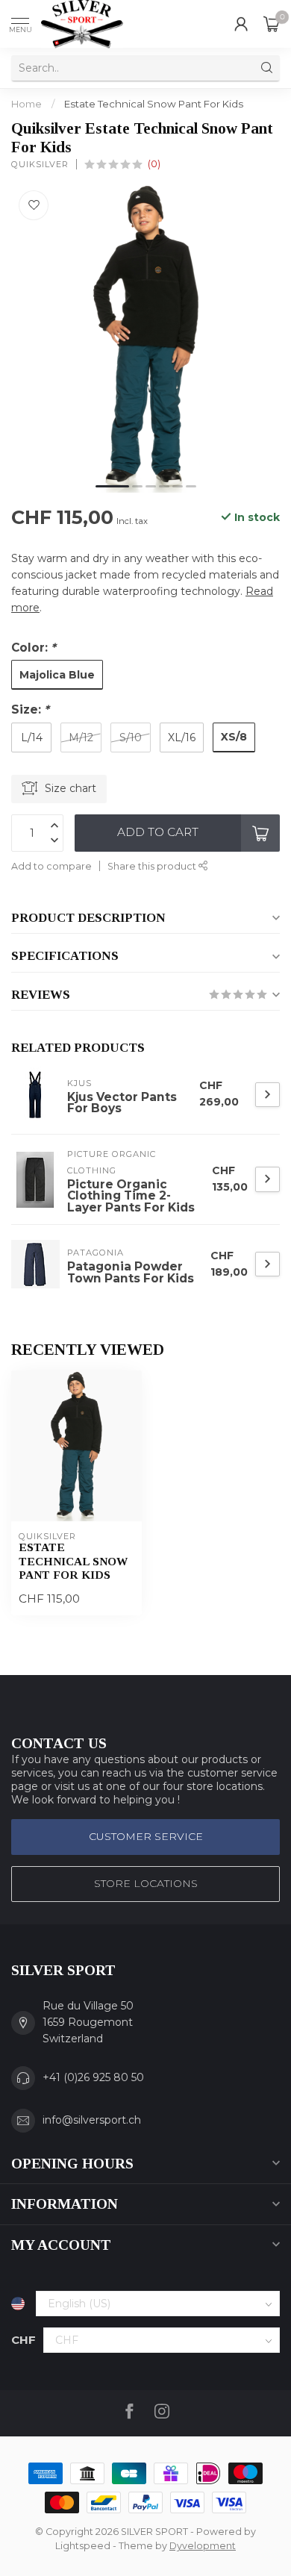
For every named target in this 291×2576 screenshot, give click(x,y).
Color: (34, 648)
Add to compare (51, 866)
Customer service (146, 1836)
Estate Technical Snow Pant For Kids (154, 104)
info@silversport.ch (92, 2120)
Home (26, 104)
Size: (30, 710)
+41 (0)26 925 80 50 (93, 2077)
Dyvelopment (203, 2546)
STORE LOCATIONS (146, 1883)
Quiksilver (40, 165)
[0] (272, 24)
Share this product (153, 866)
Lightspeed (83, 2546)
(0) (154, 164)
